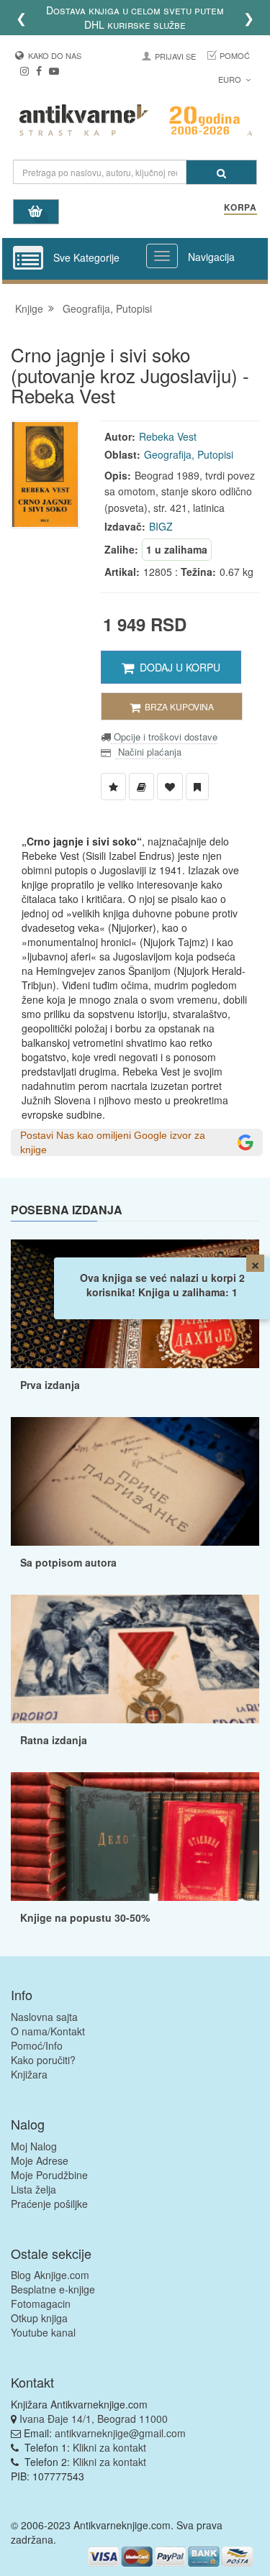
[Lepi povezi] (135, 1837)
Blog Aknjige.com (50, 2275)
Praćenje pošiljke (49, 2204)
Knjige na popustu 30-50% (85, 1917)
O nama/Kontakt (48, 2031)
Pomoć (235, 55)
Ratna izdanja (54, 1740)
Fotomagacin (41, 2304)
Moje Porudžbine (49, 2175)
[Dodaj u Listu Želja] (113, 787)
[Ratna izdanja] (135, 1659)
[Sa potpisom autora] (135, 1481)
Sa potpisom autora (68, 1562)
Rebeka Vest (168, 436)
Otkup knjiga (39, 2318)
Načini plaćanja (148, 752)
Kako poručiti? (43, 2060)
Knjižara (29, 2074)
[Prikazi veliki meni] (162, 256)
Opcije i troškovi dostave (164, 737)
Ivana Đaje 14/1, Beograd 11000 (94, 2419)
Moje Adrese (40, 2160)
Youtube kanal (43, 2332)
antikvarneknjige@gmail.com (120, 2433)
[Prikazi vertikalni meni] (28, 259)
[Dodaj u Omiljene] (170, 787)
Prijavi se (175, 56)
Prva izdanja (50, 1385)
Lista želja (33, 2189)
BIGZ (161, 526)
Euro (231, 79)
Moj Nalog (34, 2146)
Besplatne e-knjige (53, 2289)
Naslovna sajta (44, 2017)
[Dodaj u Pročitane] (197, 787)
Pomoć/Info (37, 2045)
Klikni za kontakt (109, 2447)
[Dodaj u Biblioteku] (141, 787)
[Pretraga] (221, 172)
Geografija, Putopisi (107, 308)
